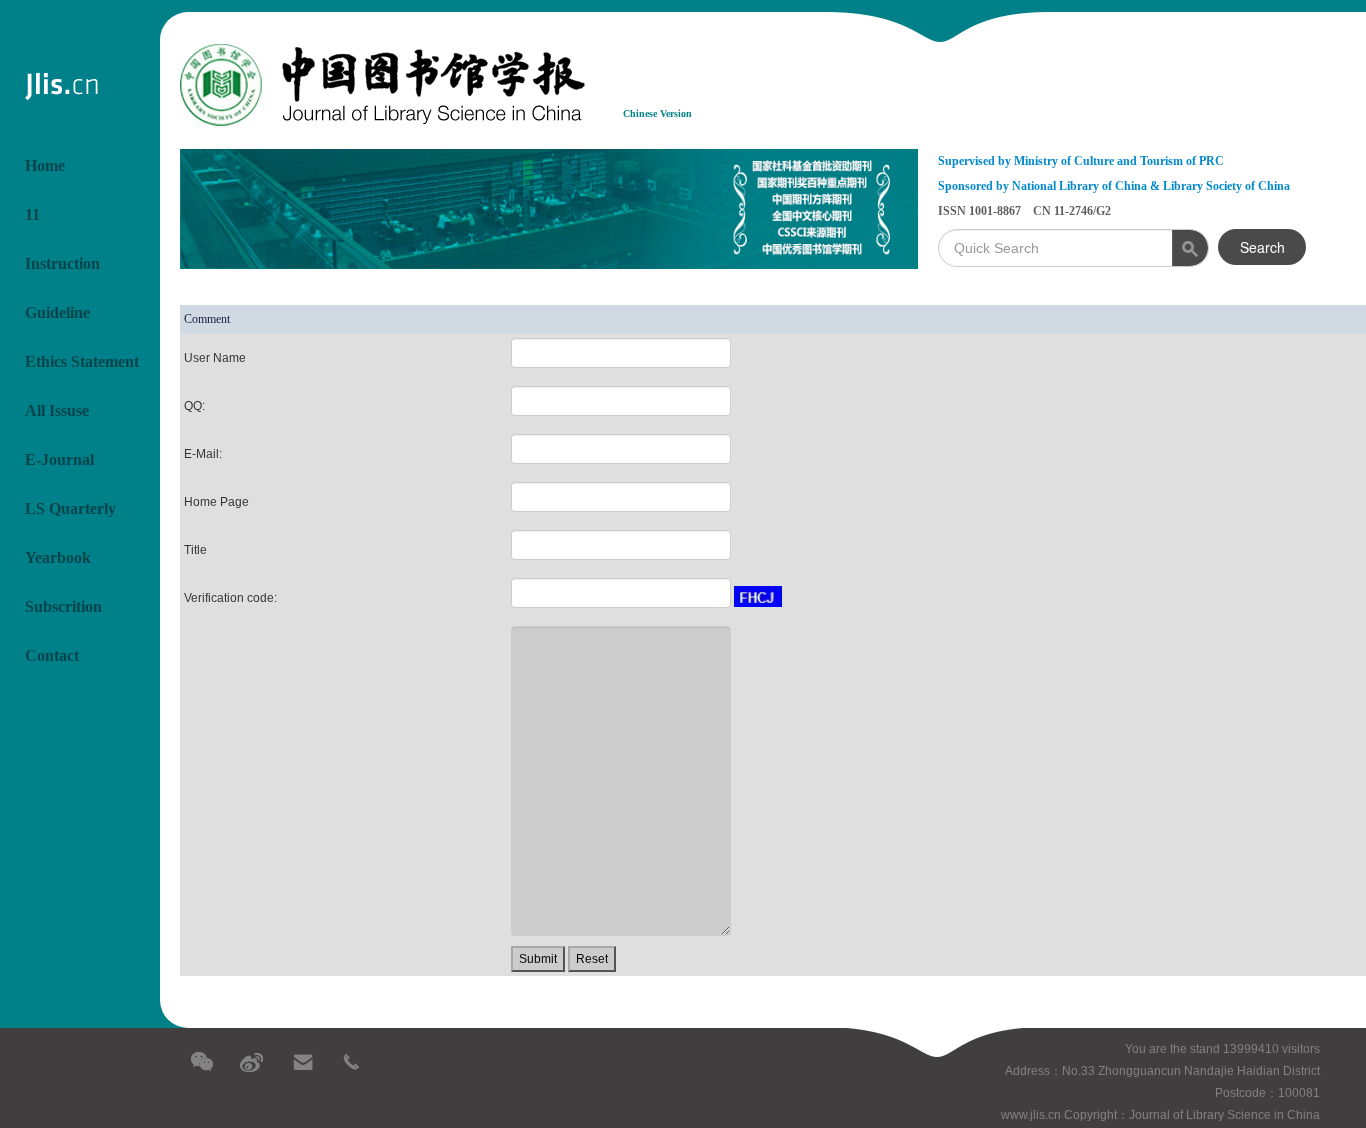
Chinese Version (657, 113)
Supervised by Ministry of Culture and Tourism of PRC (1081, 161)
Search (1262, 247)
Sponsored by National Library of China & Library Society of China (1114, 186)
